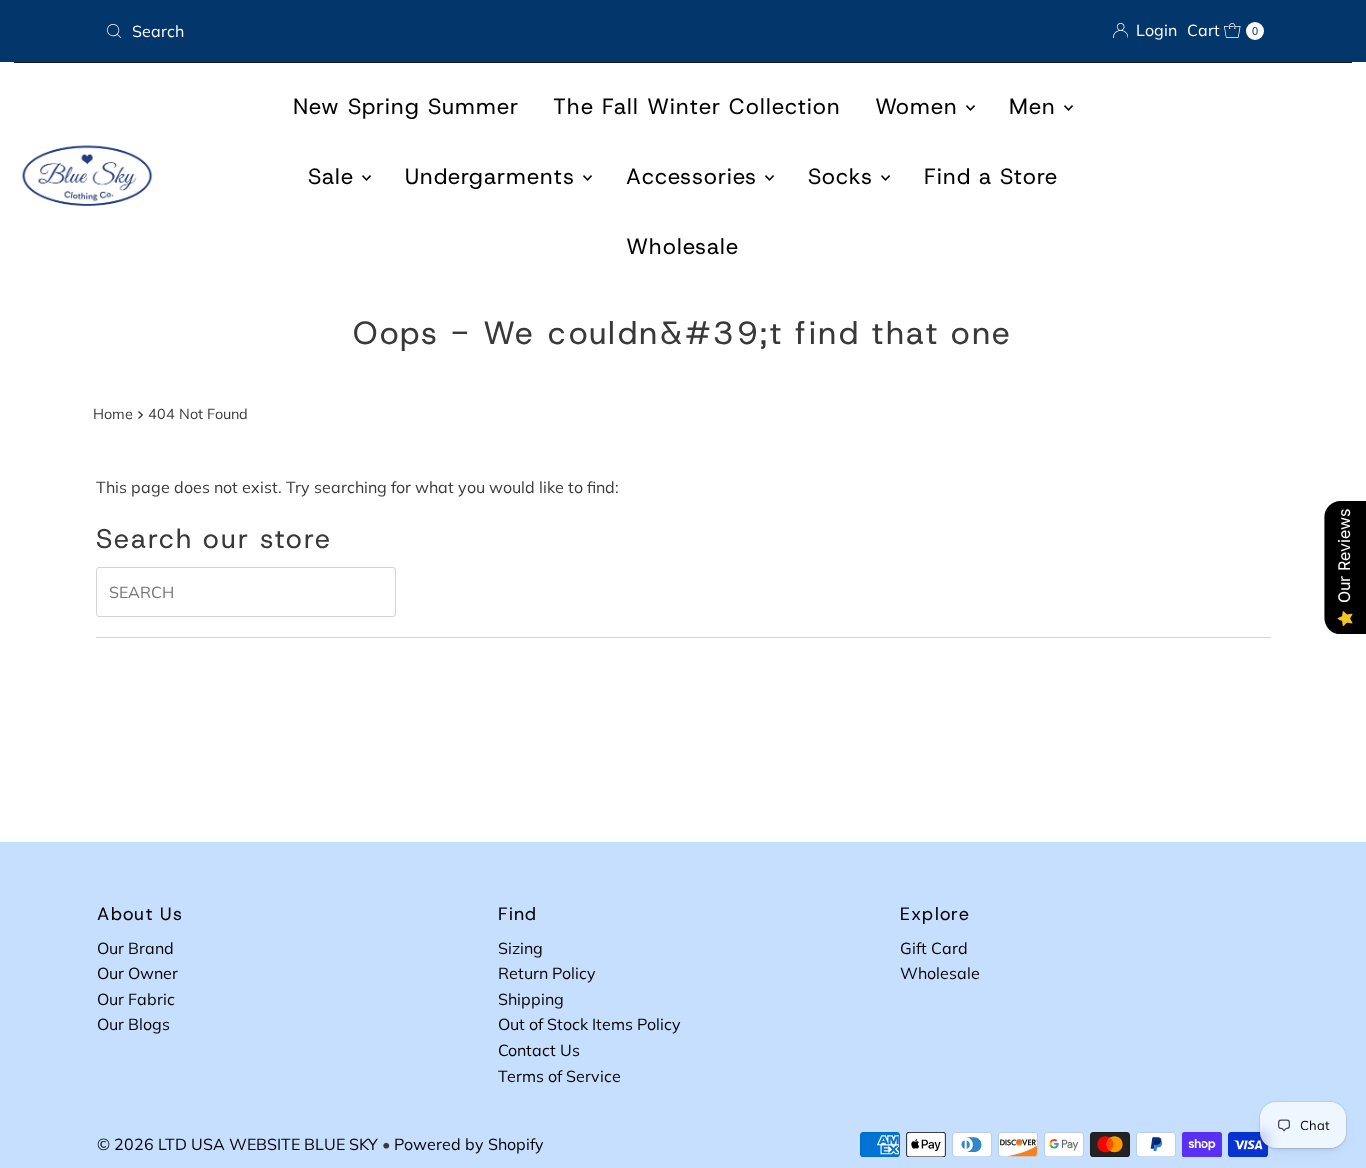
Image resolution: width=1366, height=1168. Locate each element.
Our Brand (135, 948)
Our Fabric (136, 999)
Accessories (695, 176)
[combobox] (386, 31)
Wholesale (682, 246)
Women (920, 106)
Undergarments (494, 176)
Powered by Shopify (469, 1144)
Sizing (520, 948)
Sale (335, 176)
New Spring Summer (406, 106)
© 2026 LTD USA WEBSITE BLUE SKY (237, 1144)
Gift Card (934, 948)
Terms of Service (559, 1076)
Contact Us (539, 1050)
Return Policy (547, 973)
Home (113, 414)
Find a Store (991, 176)
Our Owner (137, 973)
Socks (844, 176)
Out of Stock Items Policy (589, 1024)
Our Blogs (133, 1024)
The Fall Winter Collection (697, 106)
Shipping (531, 999)
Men (1036, 106)
